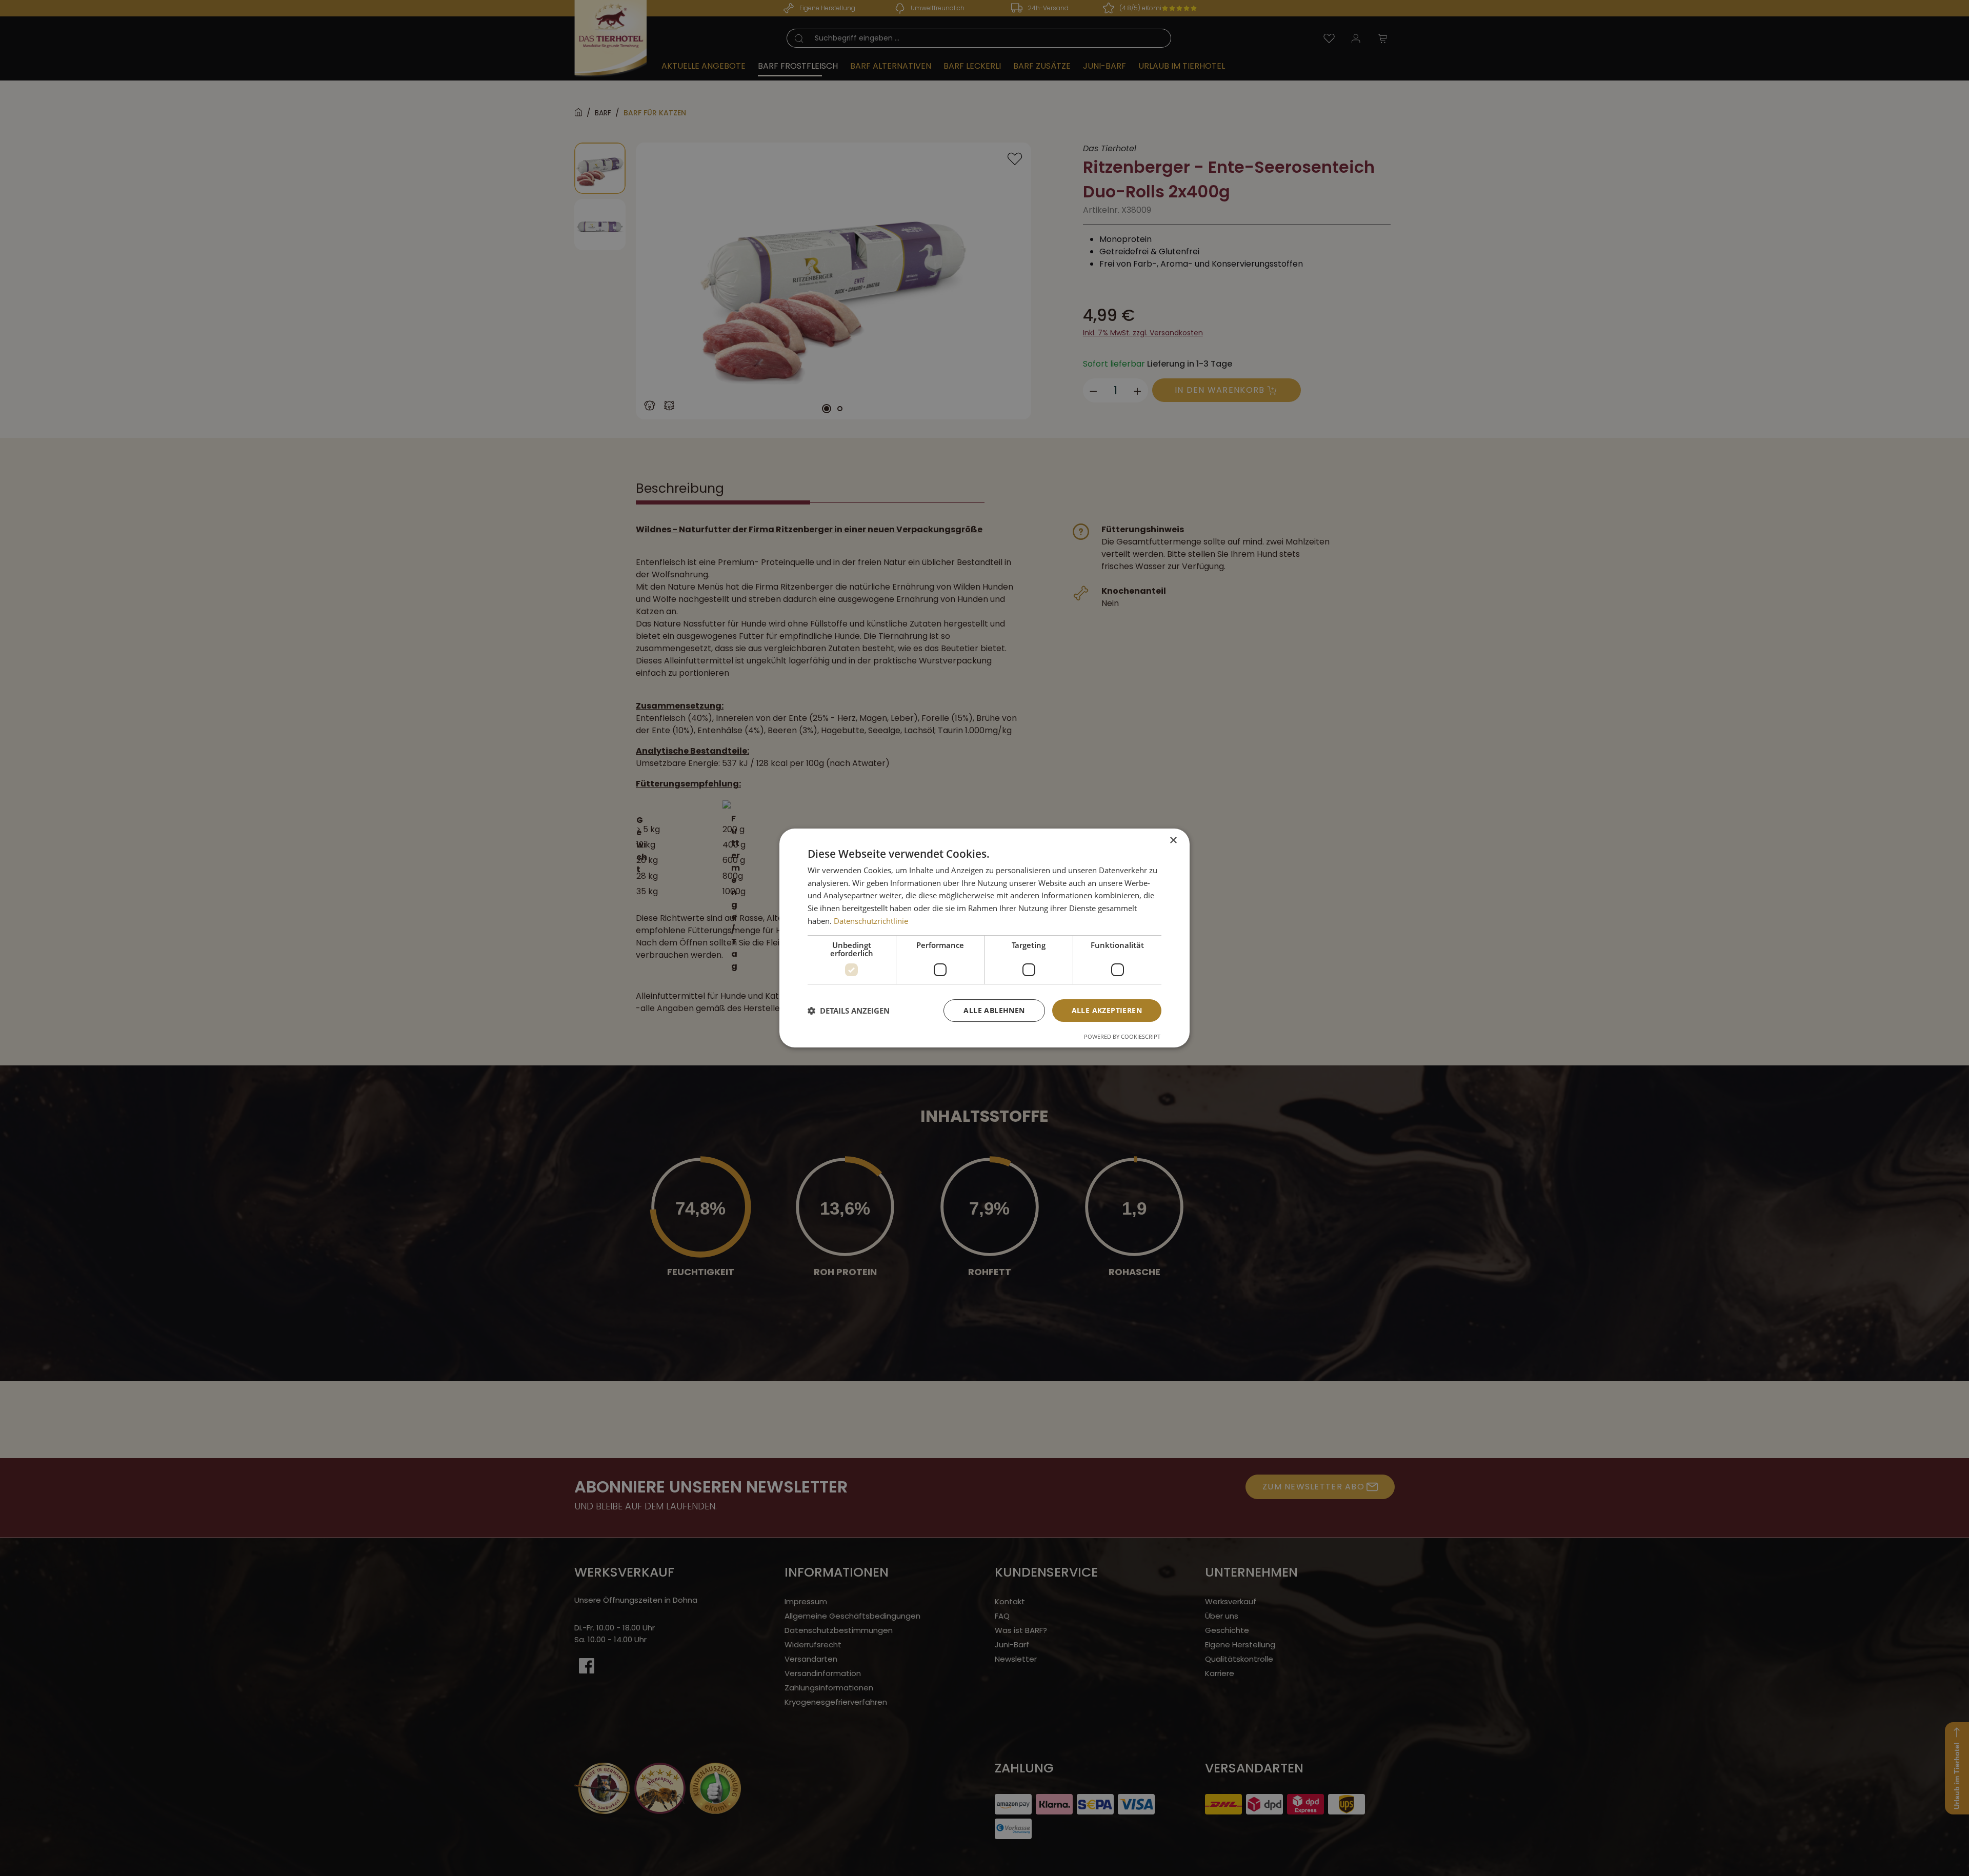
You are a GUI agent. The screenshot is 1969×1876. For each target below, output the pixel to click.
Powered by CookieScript (1122, 1036)
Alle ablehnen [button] (994, 1010)
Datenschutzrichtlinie (871, 921)
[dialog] (985, 938)
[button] (849, 1011)
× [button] (1173, 841)
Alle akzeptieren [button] (1107, 1010)
